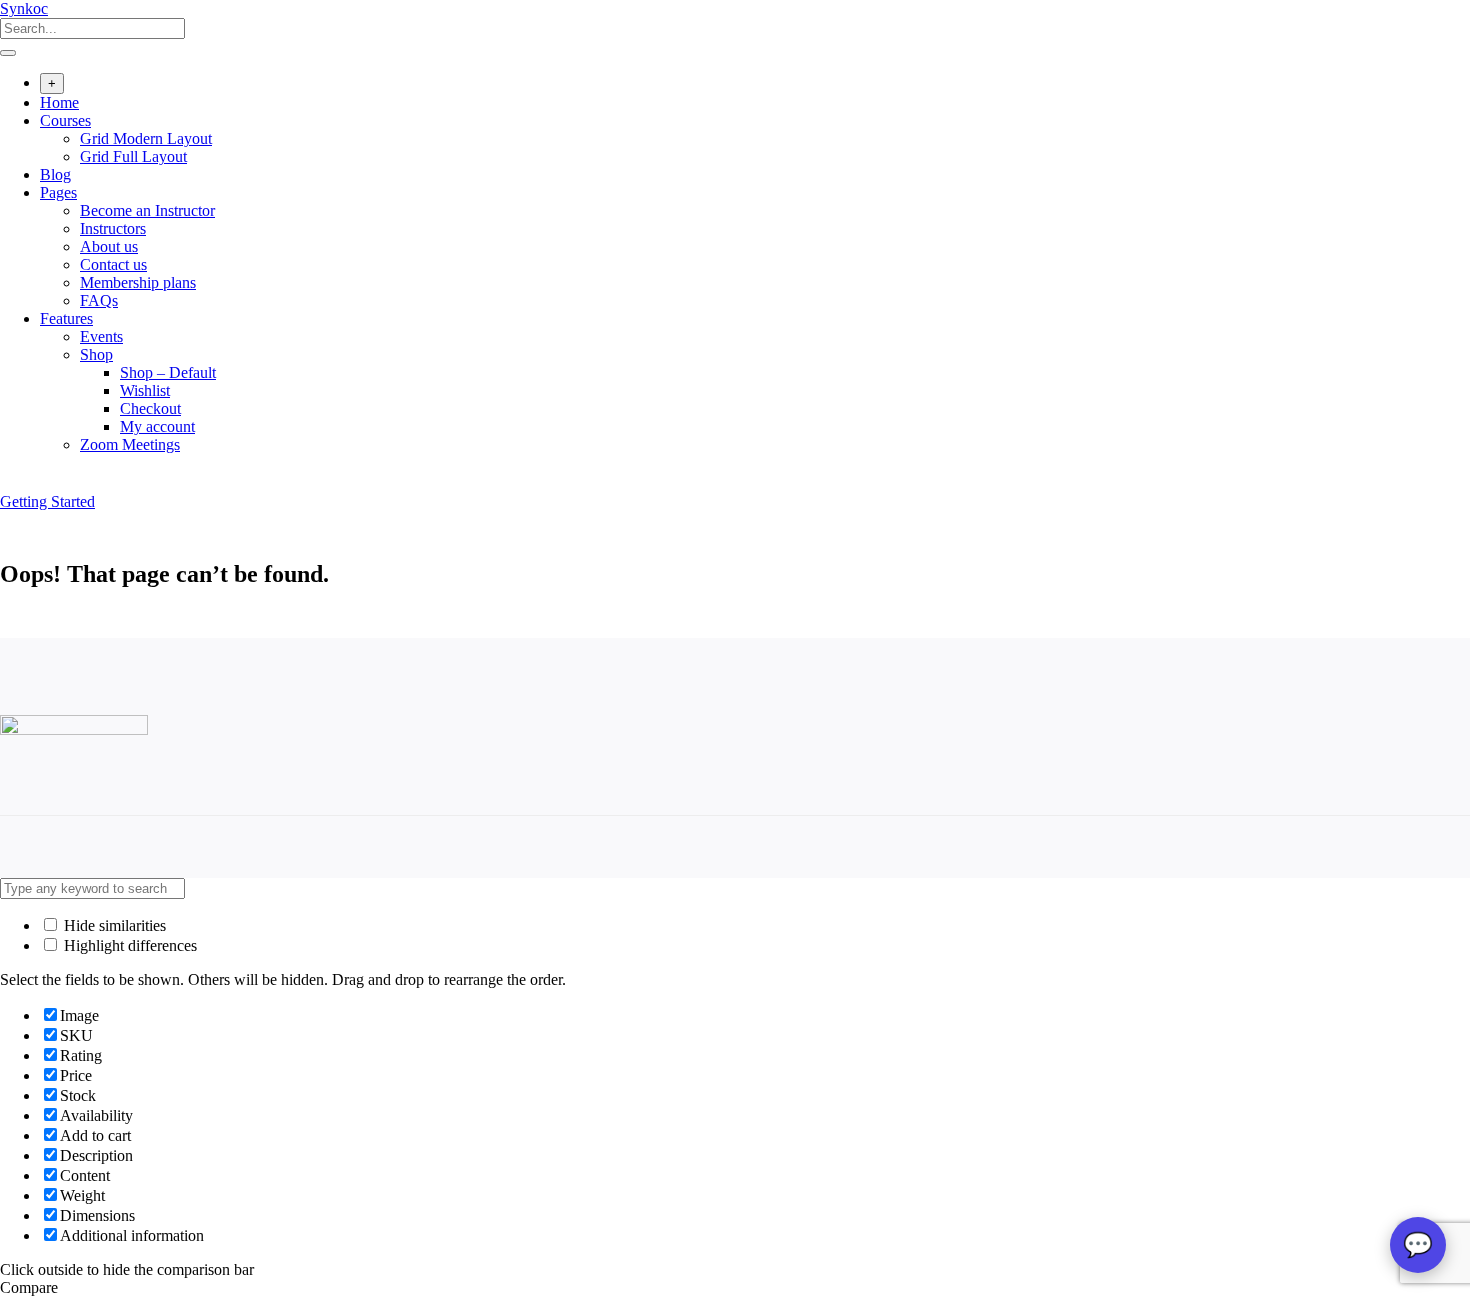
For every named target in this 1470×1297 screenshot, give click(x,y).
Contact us (113, 264)
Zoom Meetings (130, 444)
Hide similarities (113, 925)
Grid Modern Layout (146, 138)
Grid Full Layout (133, 156)
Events (101, 336)
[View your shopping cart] (10, 483)
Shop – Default (168, 372)
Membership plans (138, 282)
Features (66, 318)
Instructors (113, 228)
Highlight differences (128, 945)
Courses (65, 120)
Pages (58, 192)
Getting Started (47, 501)
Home (59, 102)
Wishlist (145, 390)
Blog (55, 174)
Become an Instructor (147, 210)
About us (109, 246)
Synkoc (24, 8)
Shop (96, 354)
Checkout (150, 408)
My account (157, 426)
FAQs (99, 300)
